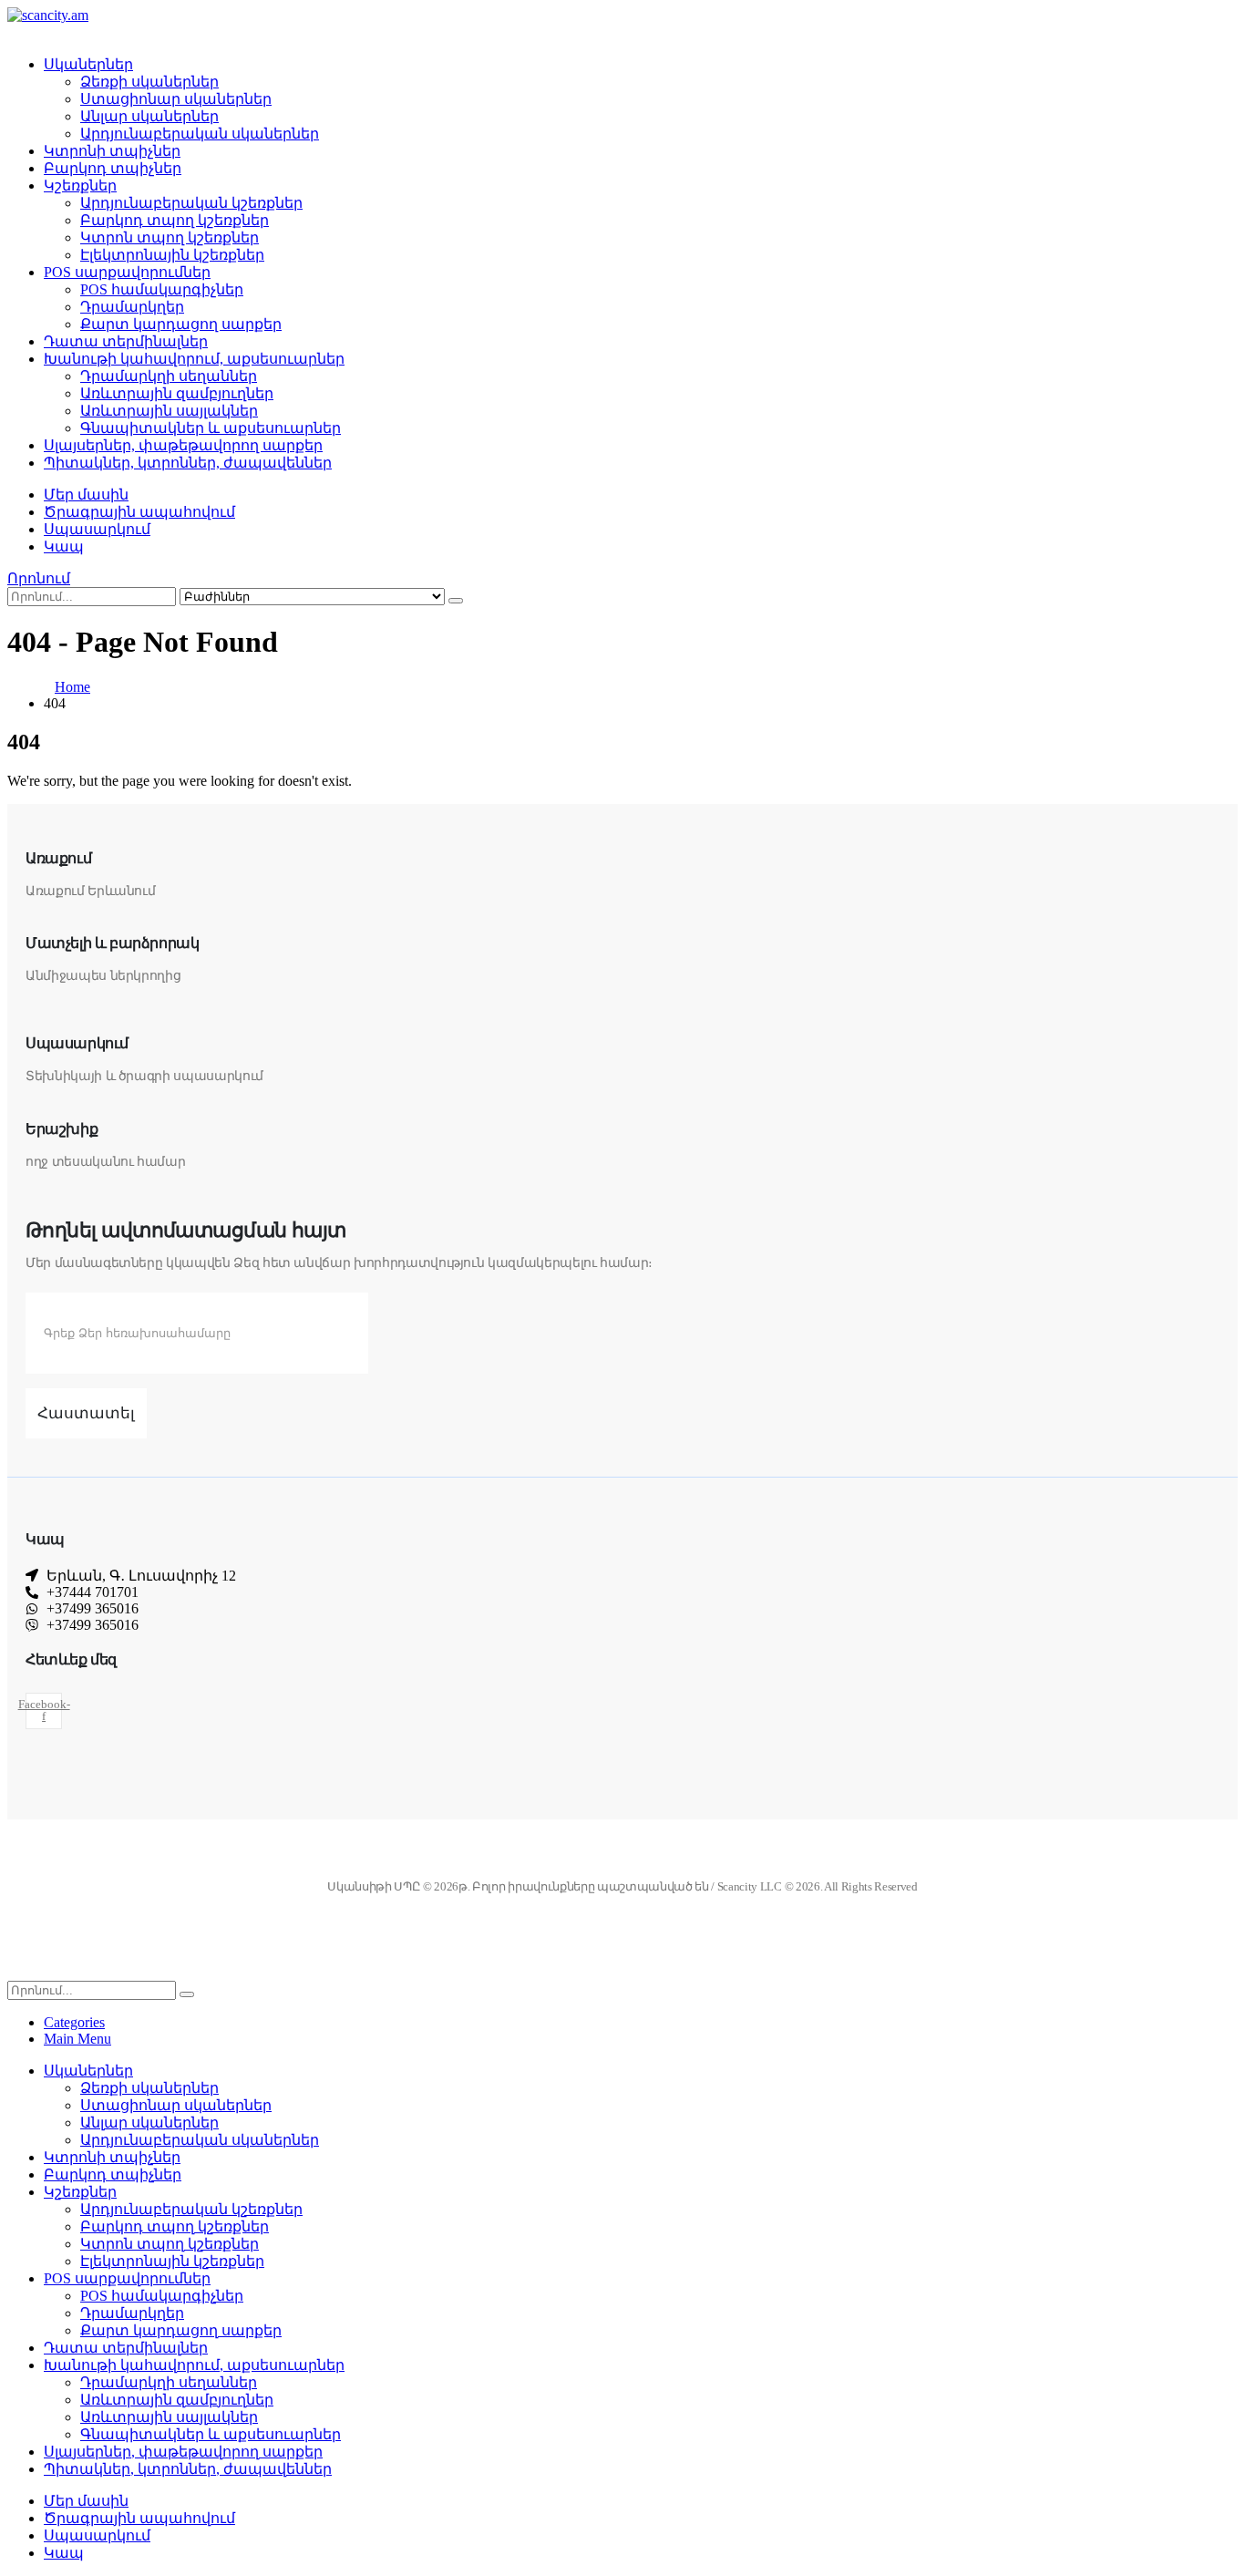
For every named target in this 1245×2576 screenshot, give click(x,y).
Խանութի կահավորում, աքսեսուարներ (194, 359)
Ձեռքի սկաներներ (149, 82)
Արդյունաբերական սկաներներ (200, 134)
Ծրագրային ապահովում (139, 512)
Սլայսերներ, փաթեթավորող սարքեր (183, 445)
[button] (39, 578)
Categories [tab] (74, 2022)
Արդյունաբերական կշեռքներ (191, 203)
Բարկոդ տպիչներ (113, 168)
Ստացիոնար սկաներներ (176, 99)
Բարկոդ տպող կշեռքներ (175, 220)
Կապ (64, 546)
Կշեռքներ (80, 185)
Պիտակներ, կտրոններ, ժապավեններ (188, 463)
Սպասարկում (97, 529)
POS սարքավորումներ (127, 272)
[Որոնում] (456, 601)
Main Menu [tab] (77, 2039)
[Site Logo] (48, 15)
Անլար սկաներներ (149, 116)
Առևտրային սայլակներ (169, 411)
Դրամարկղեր (132, 307)
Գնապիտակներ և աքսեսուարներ (211, 428)
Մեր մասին (86, 495)
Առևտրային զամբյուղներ (177, 393)
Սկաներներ (88, 64)
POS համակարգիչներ (162, 289)
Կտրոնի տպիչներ (112, 151)
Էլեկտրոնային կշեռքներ (172, 255)
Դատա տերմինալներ (126, 341)
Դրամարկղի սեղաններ (169, 376)
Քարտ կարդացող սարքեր (181, 324)
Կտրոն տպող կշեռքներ (170, 237)
